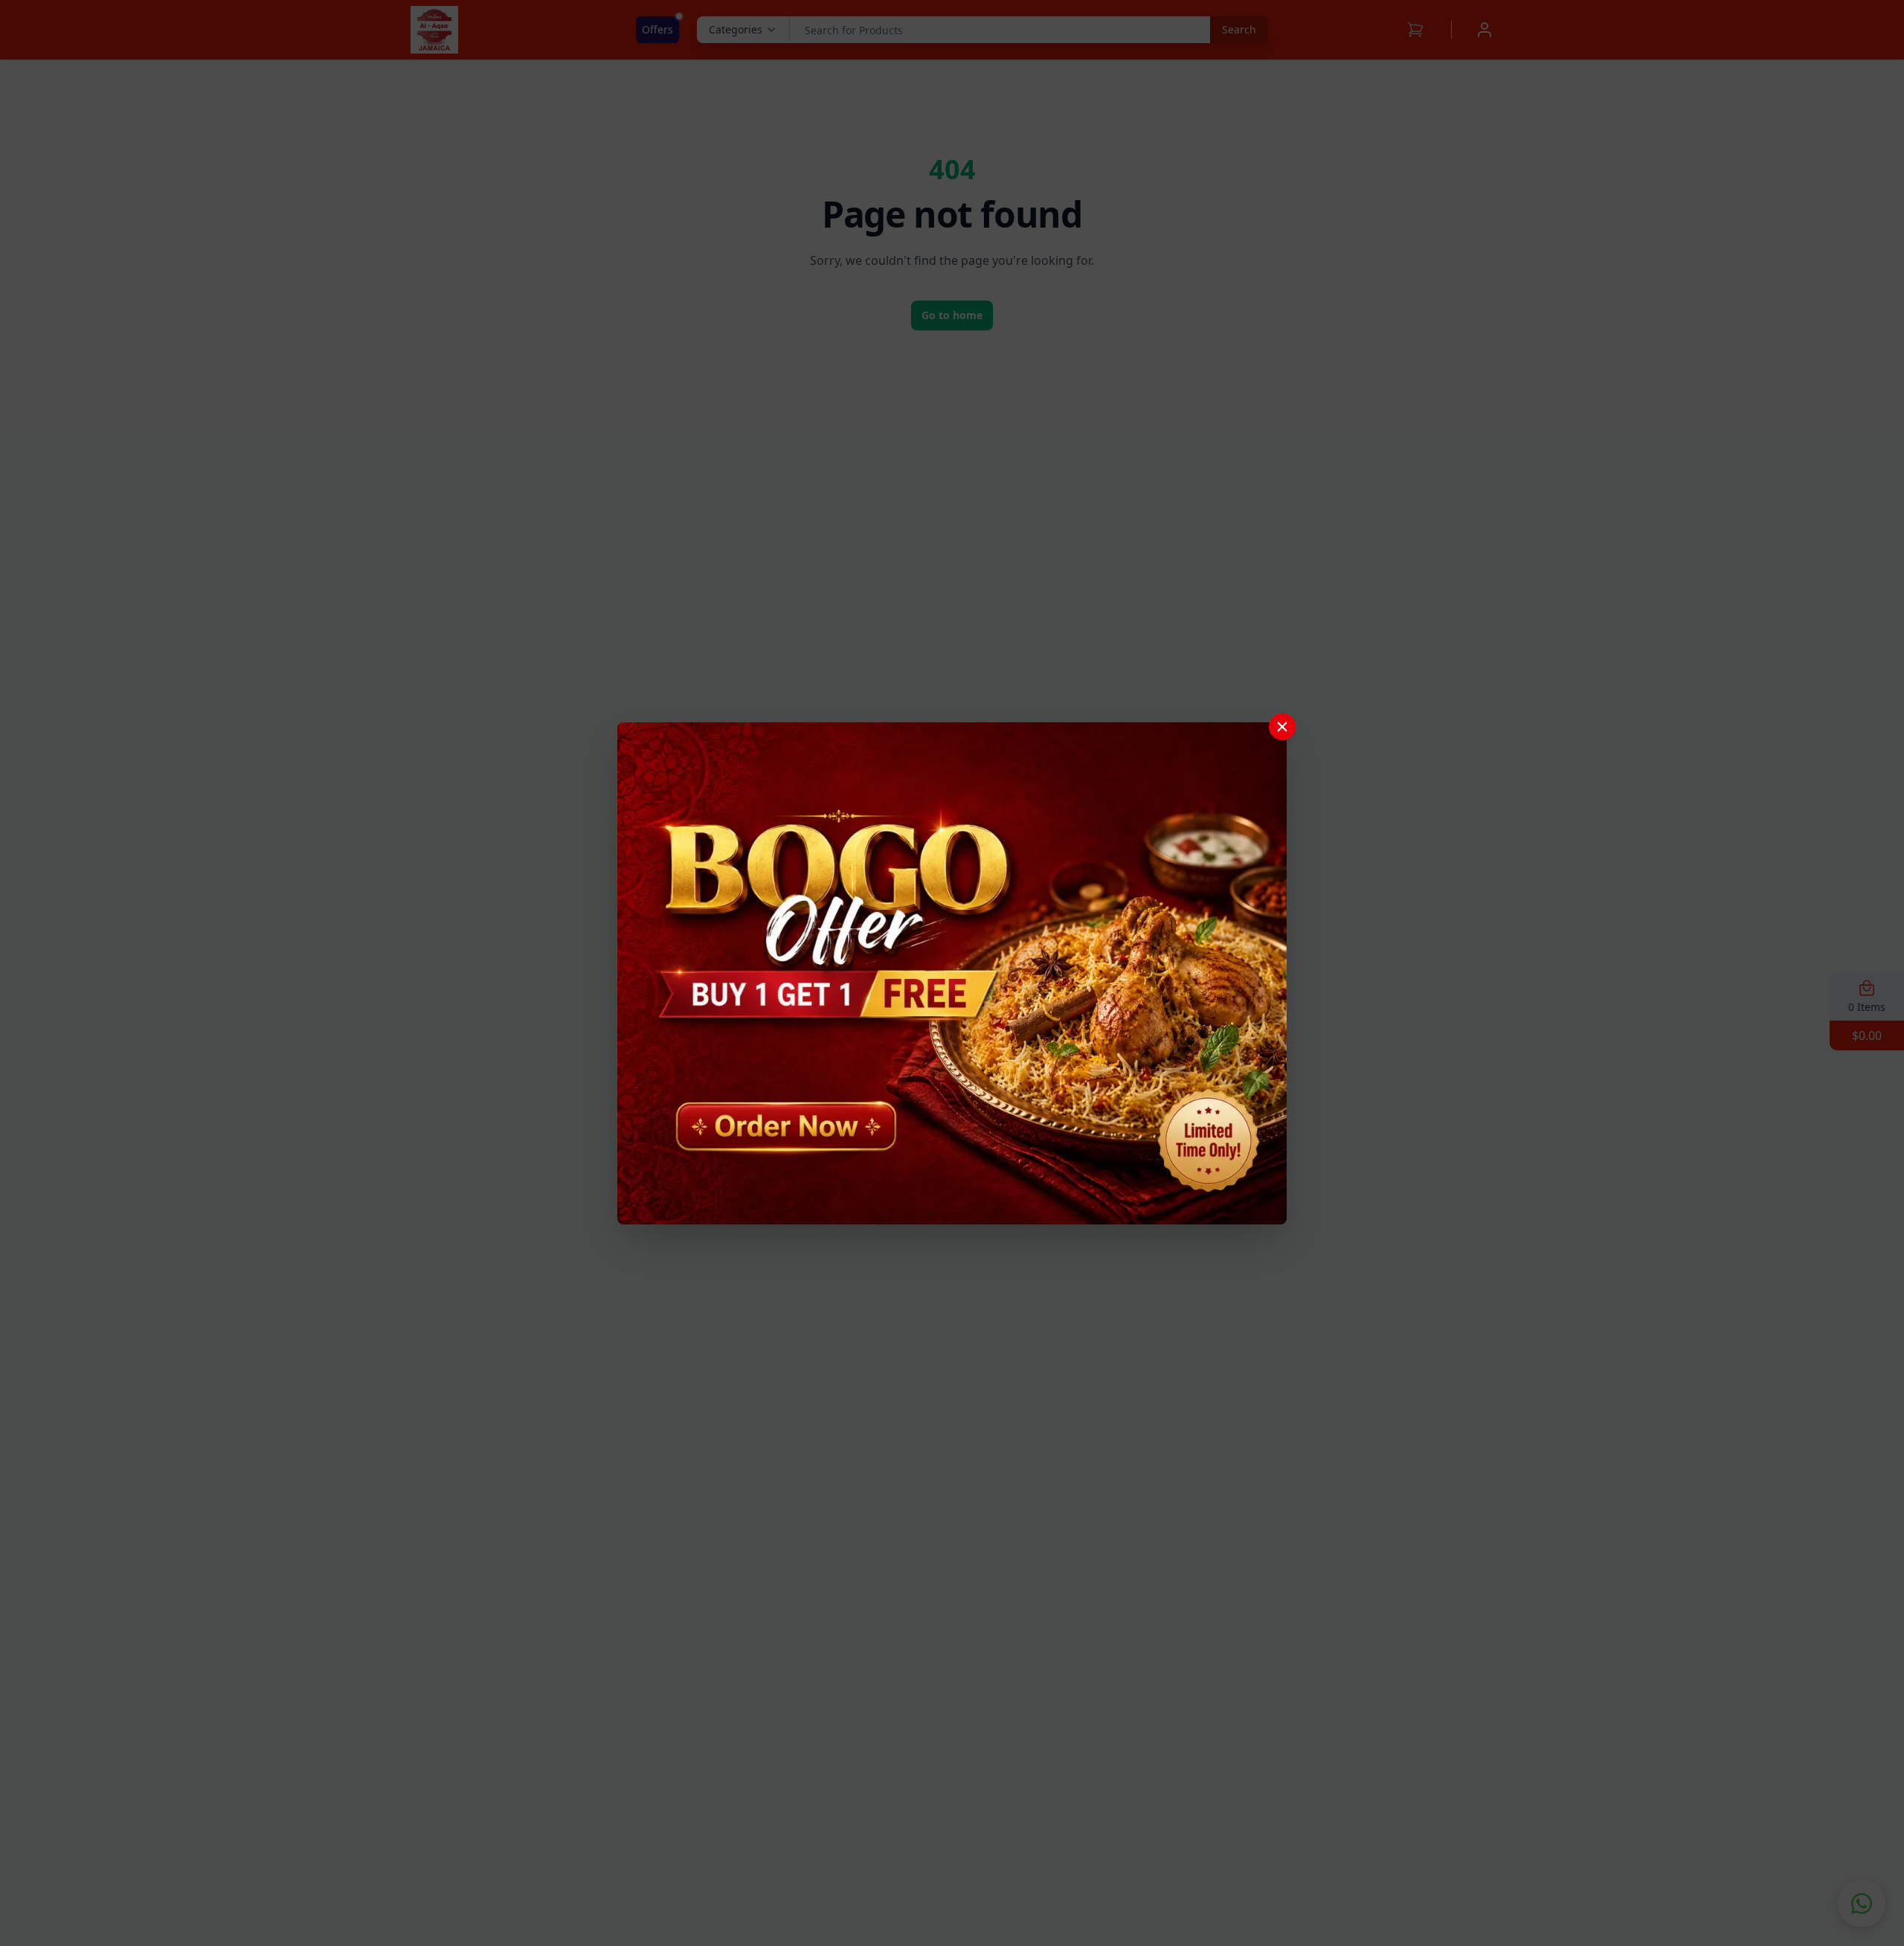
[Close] (1282, 727)
